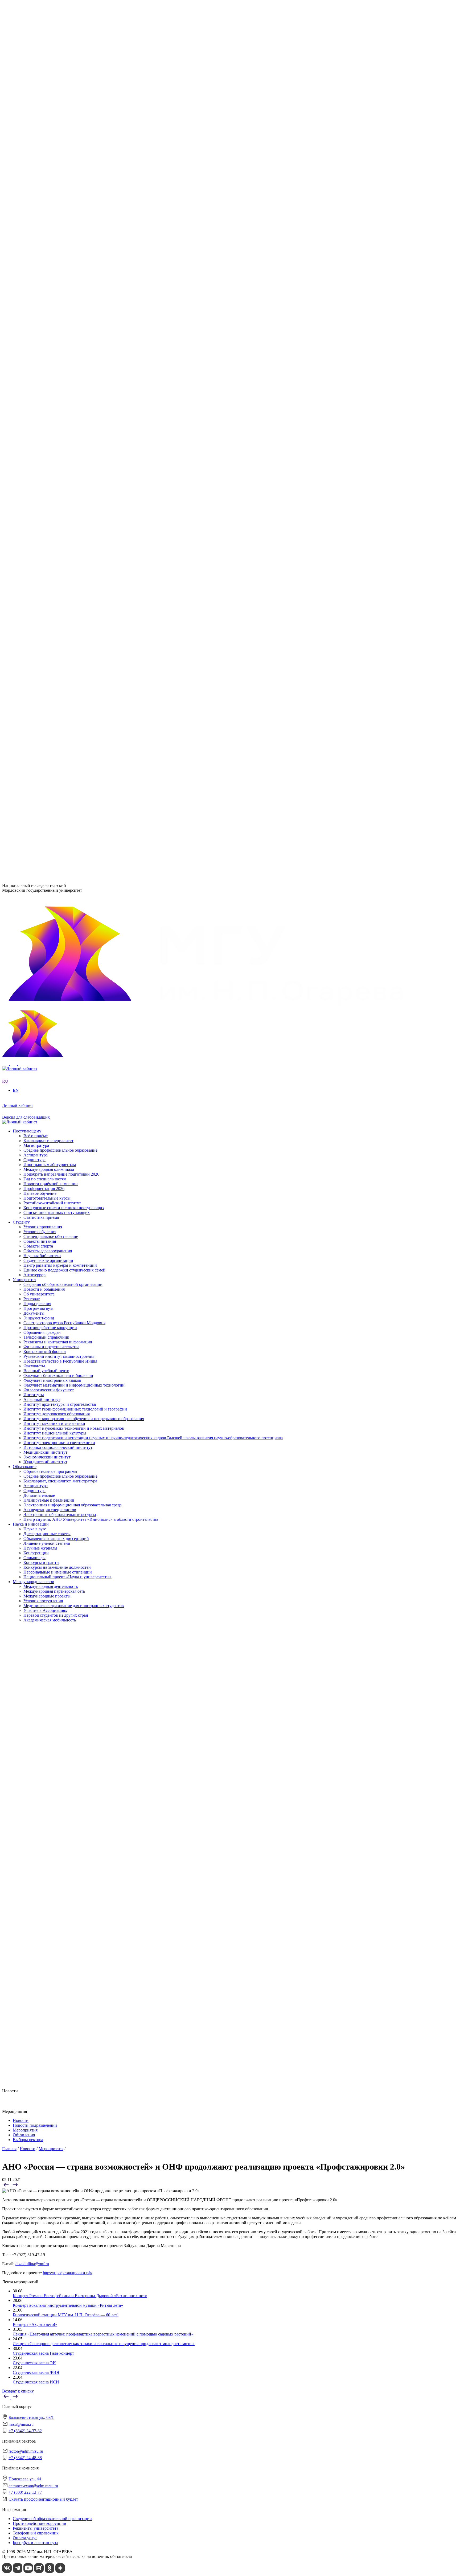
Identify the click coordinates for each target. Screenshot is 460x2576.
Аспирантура (36, 494)
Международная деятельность (51, 596)
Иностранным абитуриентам (50, 726)
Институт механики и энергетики (54, 334)
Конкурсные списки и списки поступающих (64, 769)
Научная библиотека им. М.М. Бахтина (59, 469)
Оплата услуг (25, 2538)
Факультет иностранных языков (52, 392)
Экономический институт (47, 367)
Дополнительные (39, 504)
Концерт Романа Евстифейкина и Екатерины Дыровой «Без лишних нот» (80, 2296)
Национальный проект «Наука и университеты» (67, 586)
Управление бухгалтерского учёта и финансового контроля (77, 455)
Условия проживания (43, 639)
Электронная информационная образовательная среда (73, 513)
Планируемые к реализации (49, 508)
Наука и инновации (31, 533)
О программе (35, 251)
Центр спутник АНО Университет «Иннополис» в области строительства (91, 527)
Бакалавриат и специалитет (48, 702)
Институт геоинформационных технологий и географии (75, 319)
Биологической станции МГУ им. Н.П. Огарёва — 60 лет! (66, 2315)
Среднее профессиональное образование (60, 484)
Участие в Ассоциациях (45, 620)
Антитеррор (34, 687)
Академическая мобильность (50, 629)
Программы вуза (38, 207)
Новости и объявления (44, 193)
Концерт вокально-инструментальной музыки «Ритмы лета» (68, 2305)
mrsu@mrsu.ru (21, 2424)
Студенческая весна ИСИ (36, 2382)
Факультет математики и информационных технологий (74, 396)
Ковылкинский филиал (45, 411)
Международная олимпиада (49, 731)
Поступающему (27, 693)
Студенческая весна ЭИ (34, 2363)
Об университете (39, 198)
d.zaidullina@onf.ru (32, 2264)
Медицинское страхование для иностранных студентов (74, 615)
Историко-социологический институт (58, 358)
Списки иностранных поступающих (57, 774)
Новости (31, 256)
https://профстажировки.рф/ (67, 2273)
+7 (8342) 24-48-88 (25, 2458)
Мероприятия (25, 2130)
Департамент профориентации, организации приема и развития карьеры (90, 431)
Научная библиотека (42, 668)
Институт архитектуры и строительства (60, 314)
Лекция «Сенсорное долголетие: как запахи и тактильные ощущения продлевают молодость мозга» (104, 2344)
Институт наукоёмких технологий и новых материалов (74, 338)
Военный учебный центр (46, 382)
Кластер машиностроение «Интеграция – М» (64, 280)
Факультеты (24, 377)
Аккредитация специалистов (50, 518)
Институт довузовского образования (57, 324)
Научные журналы (40, 557)
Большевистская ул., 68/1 (25, 795)
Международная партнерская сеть (54, 600)
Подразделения (27, 426)
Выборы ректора (28, 2140)
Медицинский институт (45, 362)
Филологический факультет (49, 401)
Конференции (36, 562)
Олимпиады (34, 566)
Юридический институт (45, 372)
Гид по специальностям (45, 741)
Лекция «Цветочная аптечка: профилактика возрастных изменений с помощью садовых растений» (103, 2334)
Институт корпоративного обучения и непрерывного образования (84, 329)
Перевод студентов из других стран (56, 624)
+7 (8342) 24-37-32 (19, 815)
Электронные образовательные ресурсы (60, 523)
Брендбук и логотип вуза (35, 2543)
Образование (25, 475)
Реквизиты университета (36, 2528)
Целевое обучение (40, 755)
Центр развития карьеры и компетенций (60, 678)
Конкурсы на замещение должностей (57, 576)
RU (5, 169)
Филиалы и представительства (41, 407)
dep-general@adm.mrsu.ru (24, 804)
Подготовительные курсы (47, 760)
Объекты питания (40, 654)
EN (5, 174)
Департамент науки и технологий (54, 460)
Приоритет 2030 (28, 246)
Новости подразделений (35, 2125)
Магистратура (36, 707)
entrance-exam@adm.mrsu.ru (27, 841)
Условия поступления (43, 610)
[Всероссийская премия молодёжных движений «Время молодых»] (15, 2186)
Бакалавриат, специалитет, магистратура (60, 489)
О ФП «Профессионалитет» (49, 276)
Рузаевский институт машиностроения (59, 416)
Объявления (24, 2135)
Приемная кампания (42, 285)
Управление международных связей (56, 445)
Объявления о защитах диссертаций (56, 547)
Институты (23, 305)
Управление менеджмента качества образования (67, 441)
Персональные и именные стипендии (58, 581)
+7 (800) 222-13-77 (19, 852)
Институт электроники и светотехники (59, 353)
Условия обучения (40, 644)
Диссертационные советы (47, 542)
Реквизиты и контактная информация (58, 241)
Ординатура (34, 499)
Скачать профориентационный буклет (43, 2499)
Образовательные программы (50, 480)
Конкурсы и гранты (41, 571)
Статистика (34, 290)
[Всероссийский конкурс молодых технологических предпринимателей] (7, 2186)
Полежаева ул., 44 (18, 831)
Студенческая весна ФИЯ (36, 2372)
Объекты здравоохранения (48, 663)
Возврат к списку (18, 2391)
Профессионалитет (30, 271)
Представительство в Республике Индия (60, 421)
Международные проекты (47, 605)
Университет (24, 183)
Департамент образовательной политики (61, 436)
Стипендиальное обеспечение (51, 649)
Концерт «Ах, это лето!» (35, 2324)
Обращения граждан (42, 231)
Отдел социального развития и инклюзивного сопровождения (80, 450)
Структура (33, 203)
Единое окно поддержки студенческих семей (64, 682)
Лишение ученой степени (47, 552)
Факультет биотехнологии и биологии (58, 387)
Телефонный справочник (46, 236)
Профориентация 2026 (44, 750)
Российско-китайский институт (52, 765)
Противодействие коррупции (50, 227)
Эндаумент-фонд (39, 217)
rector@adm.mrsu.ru (26, 2451)
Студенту (21, 635)
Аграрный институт (42, 310)
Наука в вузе (35, 538)
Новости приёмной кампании (51, 745)
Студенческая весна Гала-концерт (43, 2353)
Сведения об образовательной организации (63, 188)
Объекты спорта (38, 659)
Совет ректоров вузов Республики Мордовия (64, 222)
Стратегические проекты (46, 261)
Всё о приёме (36, 697)
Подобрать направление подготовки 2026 (61, 736)
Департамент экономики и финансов (57, 465)
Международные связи (34, 591)
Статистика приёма (41, 779)
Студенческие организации (48, 673)
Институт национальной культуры (55, 343)
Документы (34, 212)
